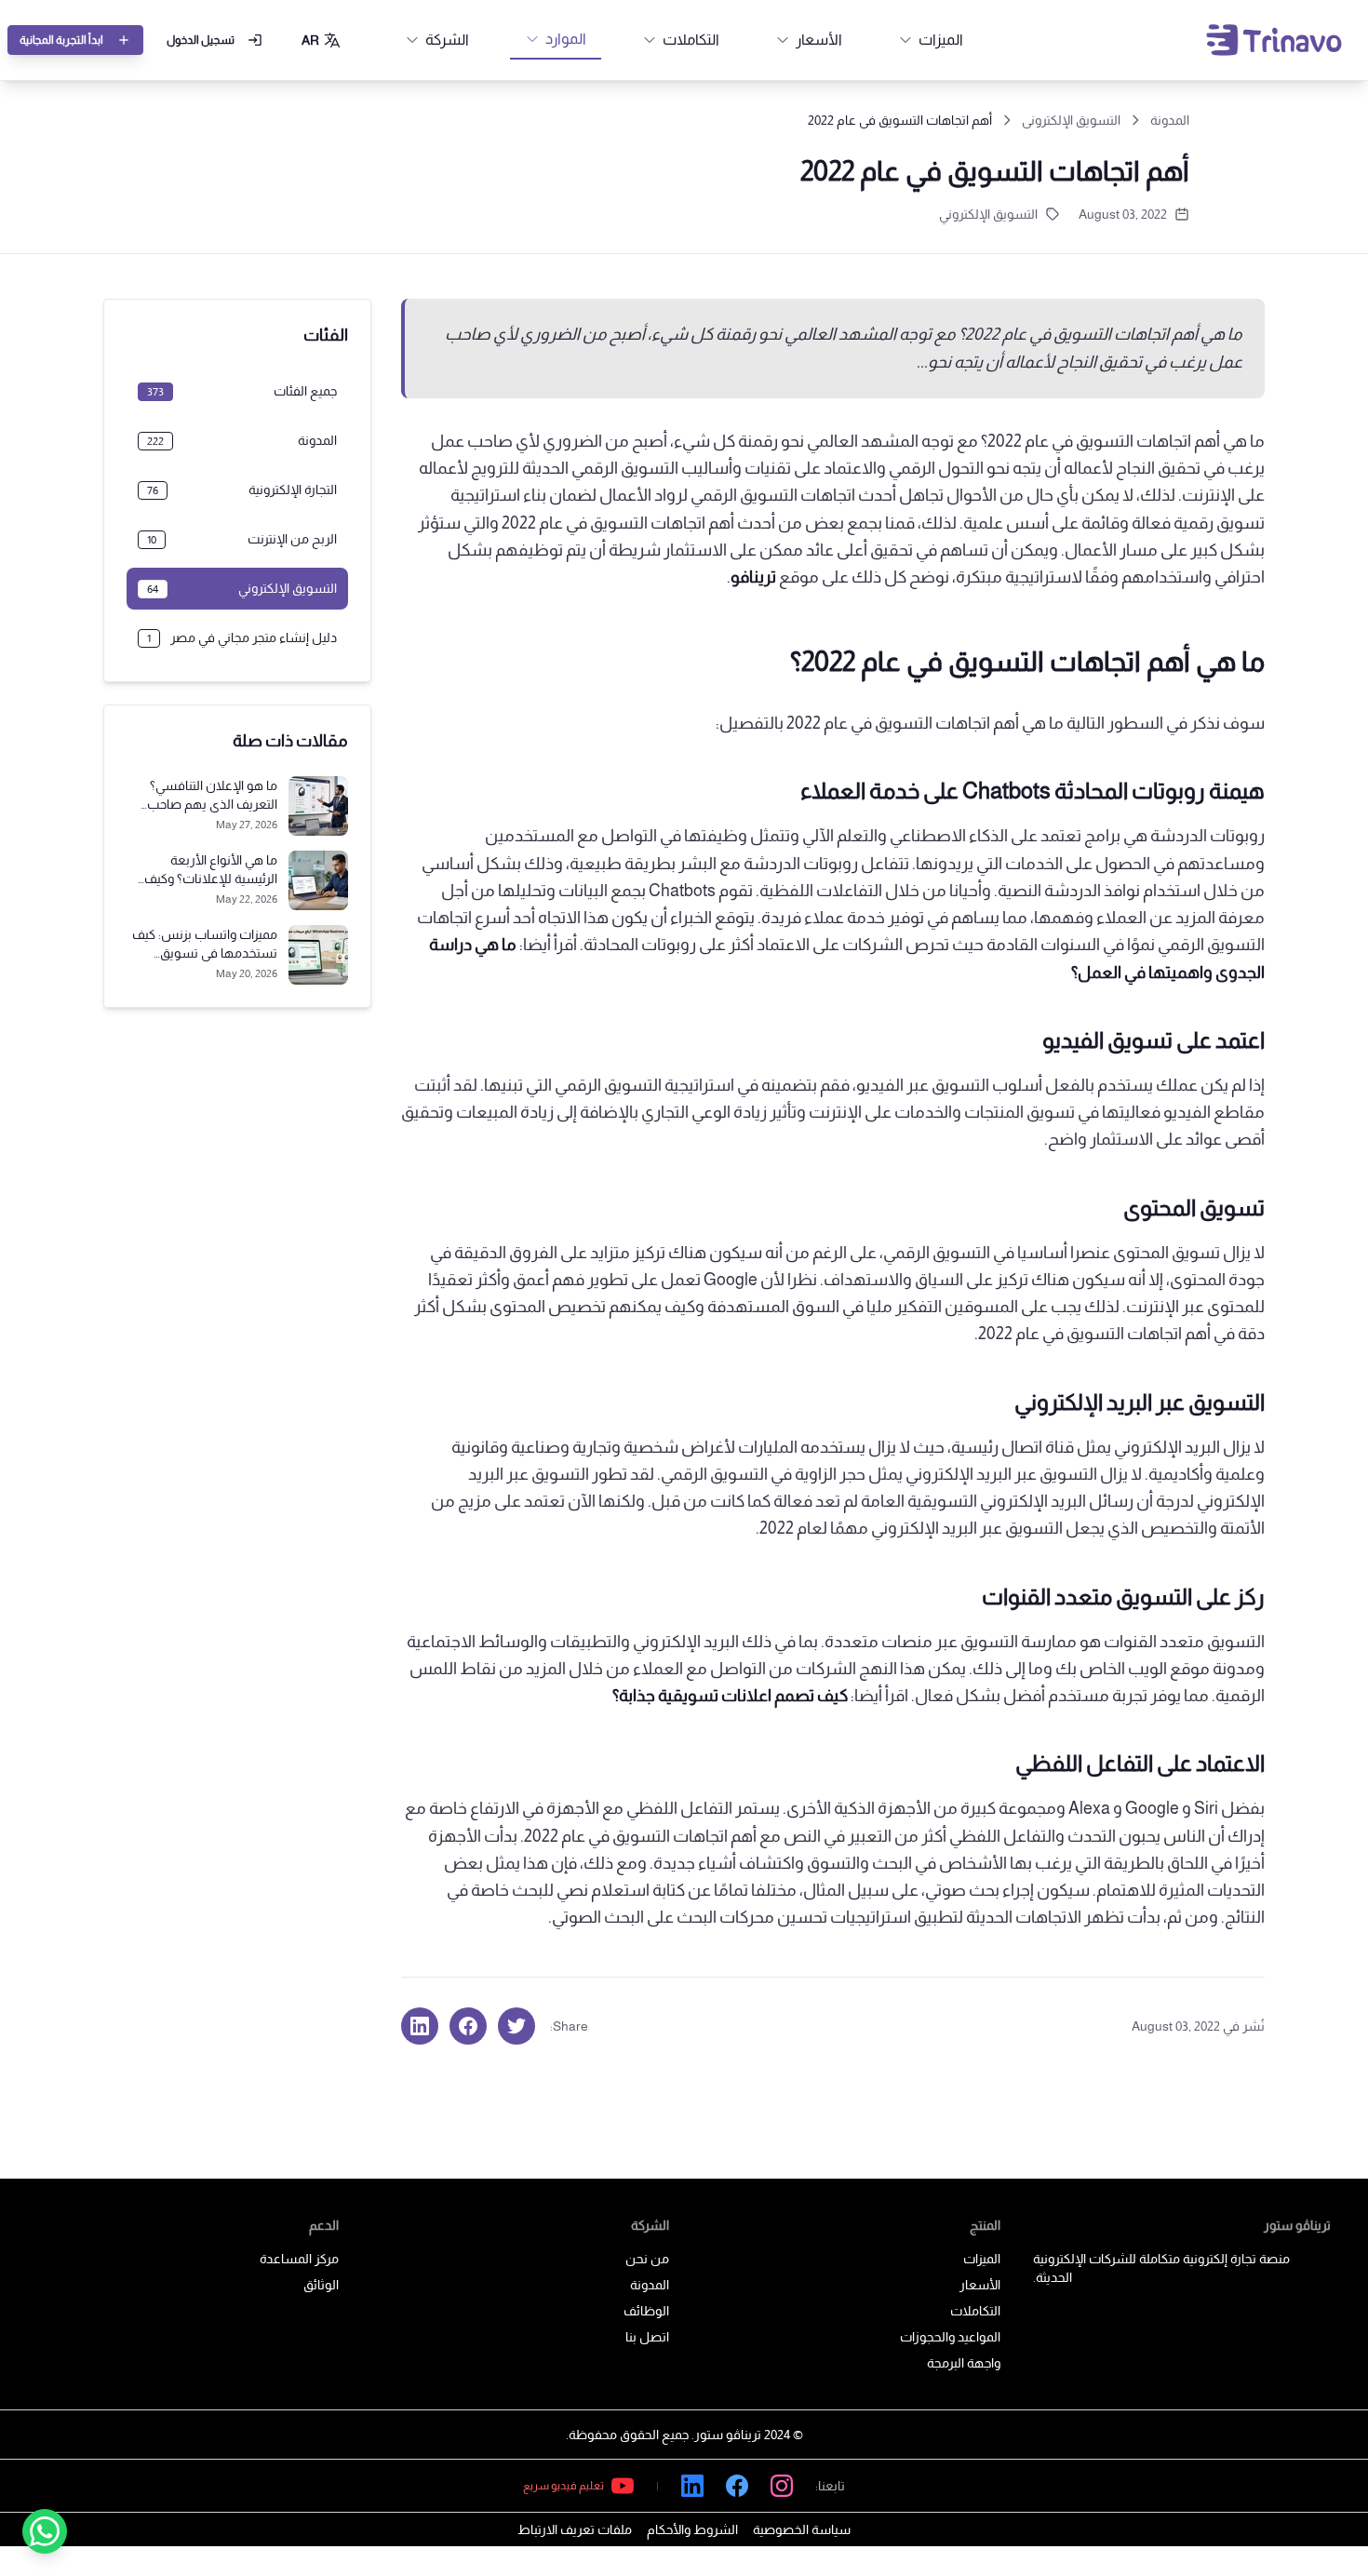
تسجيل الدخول (201, 40)
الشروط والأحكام (692, 2529)
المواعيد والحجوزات (950, 2337)
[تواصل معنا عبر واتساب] (45, 2531)
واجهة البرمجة (964, 2363)
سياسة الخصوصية (802, 2529)
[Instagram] (782, 2486)
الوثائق (321, 2285)
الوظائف (646, 2311)
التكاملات (975, 2311)
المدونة (1170, 120)
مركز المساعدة (299, 2259)
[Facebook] (737, 2486)
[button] (322, 40)
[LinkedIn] (692, 2486)
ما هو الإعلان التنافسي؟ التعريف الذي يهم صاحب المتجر (212, 804)
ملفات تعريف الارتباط (575, 2529)
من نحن (647, 2259)
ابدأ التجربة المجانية (61, 40)
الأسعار (980, 2285)
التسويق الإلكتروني (1071, 120)
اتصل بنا (647, 2337)
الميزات (982, 2259)
